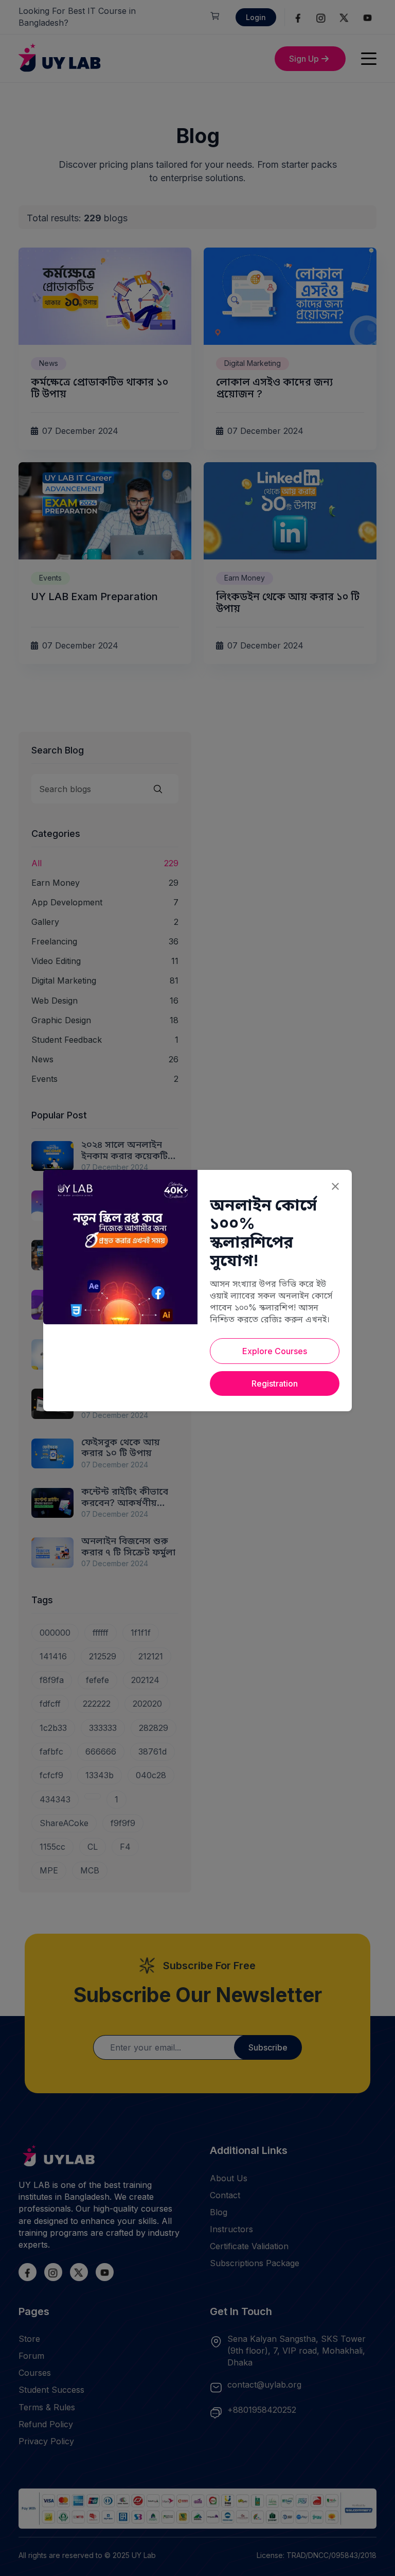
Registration (275, 1383)
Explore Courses (275, 1351)
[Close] (335, 1186)
